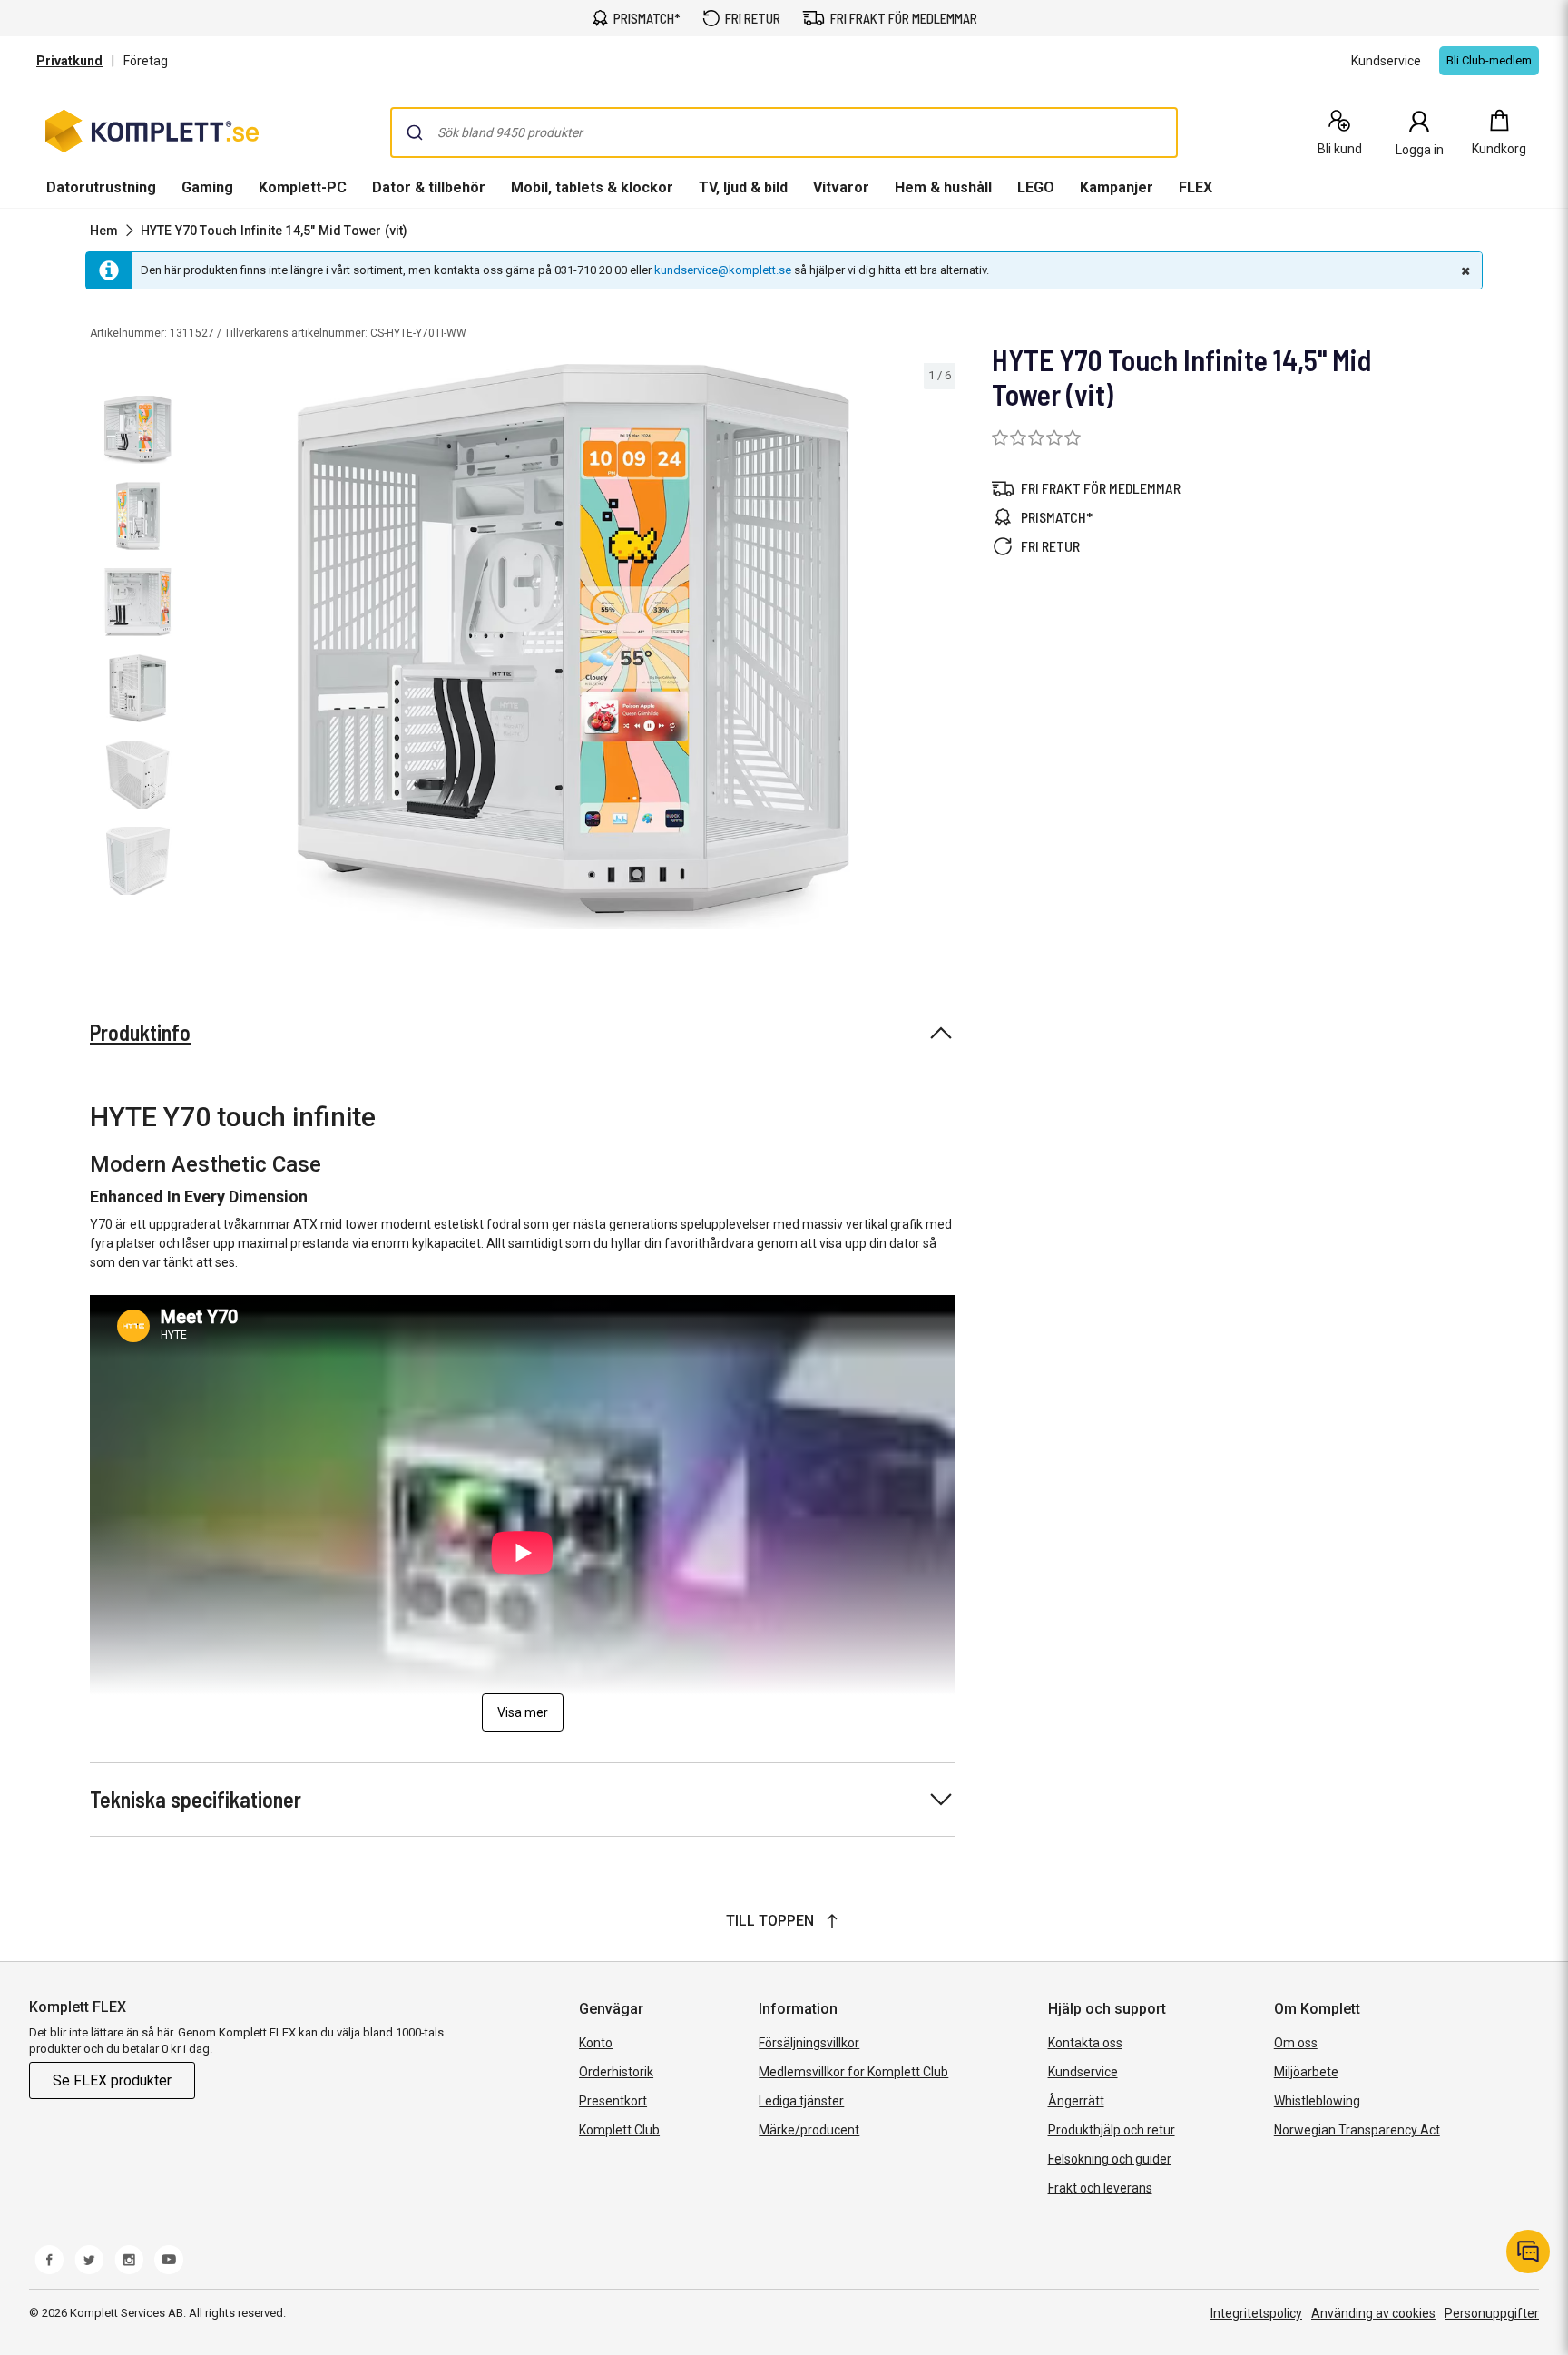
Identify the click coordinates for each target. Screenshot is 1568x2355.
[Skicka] (415, 132)
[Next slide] (939, 650)
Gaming (207, 187)
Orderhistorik (616, 2072)
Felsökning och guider (1110, 2159)
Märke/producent (809, 2130)
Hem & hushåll (943, 187)
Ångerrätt (1076, 2101)
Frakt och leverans (1100, 2188)
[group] (573, 647)
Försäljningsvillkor (809, 2043)
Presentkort (613, 2101)
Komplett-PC (303, 187)
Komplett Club (619, 2130)
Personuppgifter (1492, 2313)
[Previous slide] (207, 650)
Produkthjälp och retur (1112, 2130)
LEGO (1036, 187)
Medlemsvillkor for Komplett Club (853, 2072)
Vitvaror (841, 187)
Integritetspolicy (1256, 2313)
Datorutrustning (101, 187)
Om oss (1296, 2043)
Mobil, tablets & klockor (592, 187)
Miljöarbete (1306, 2072)
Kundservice (1083, 2072)
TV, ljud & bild (743, 187)
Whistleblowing (1317, 2101)
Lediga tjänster (801, 2101)
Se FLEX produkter (112, 2080)
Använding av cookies (1373, 2313)
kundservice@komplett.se (723, 270)
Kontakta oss (1085, 2043)
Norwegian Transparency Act (1357, 2130)
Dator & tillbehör (429, 187)
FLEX (1196, 187)
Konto (596, 2043)
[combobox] (784, 132)
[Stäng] (1464, 270)
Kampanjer (1117, 187)
